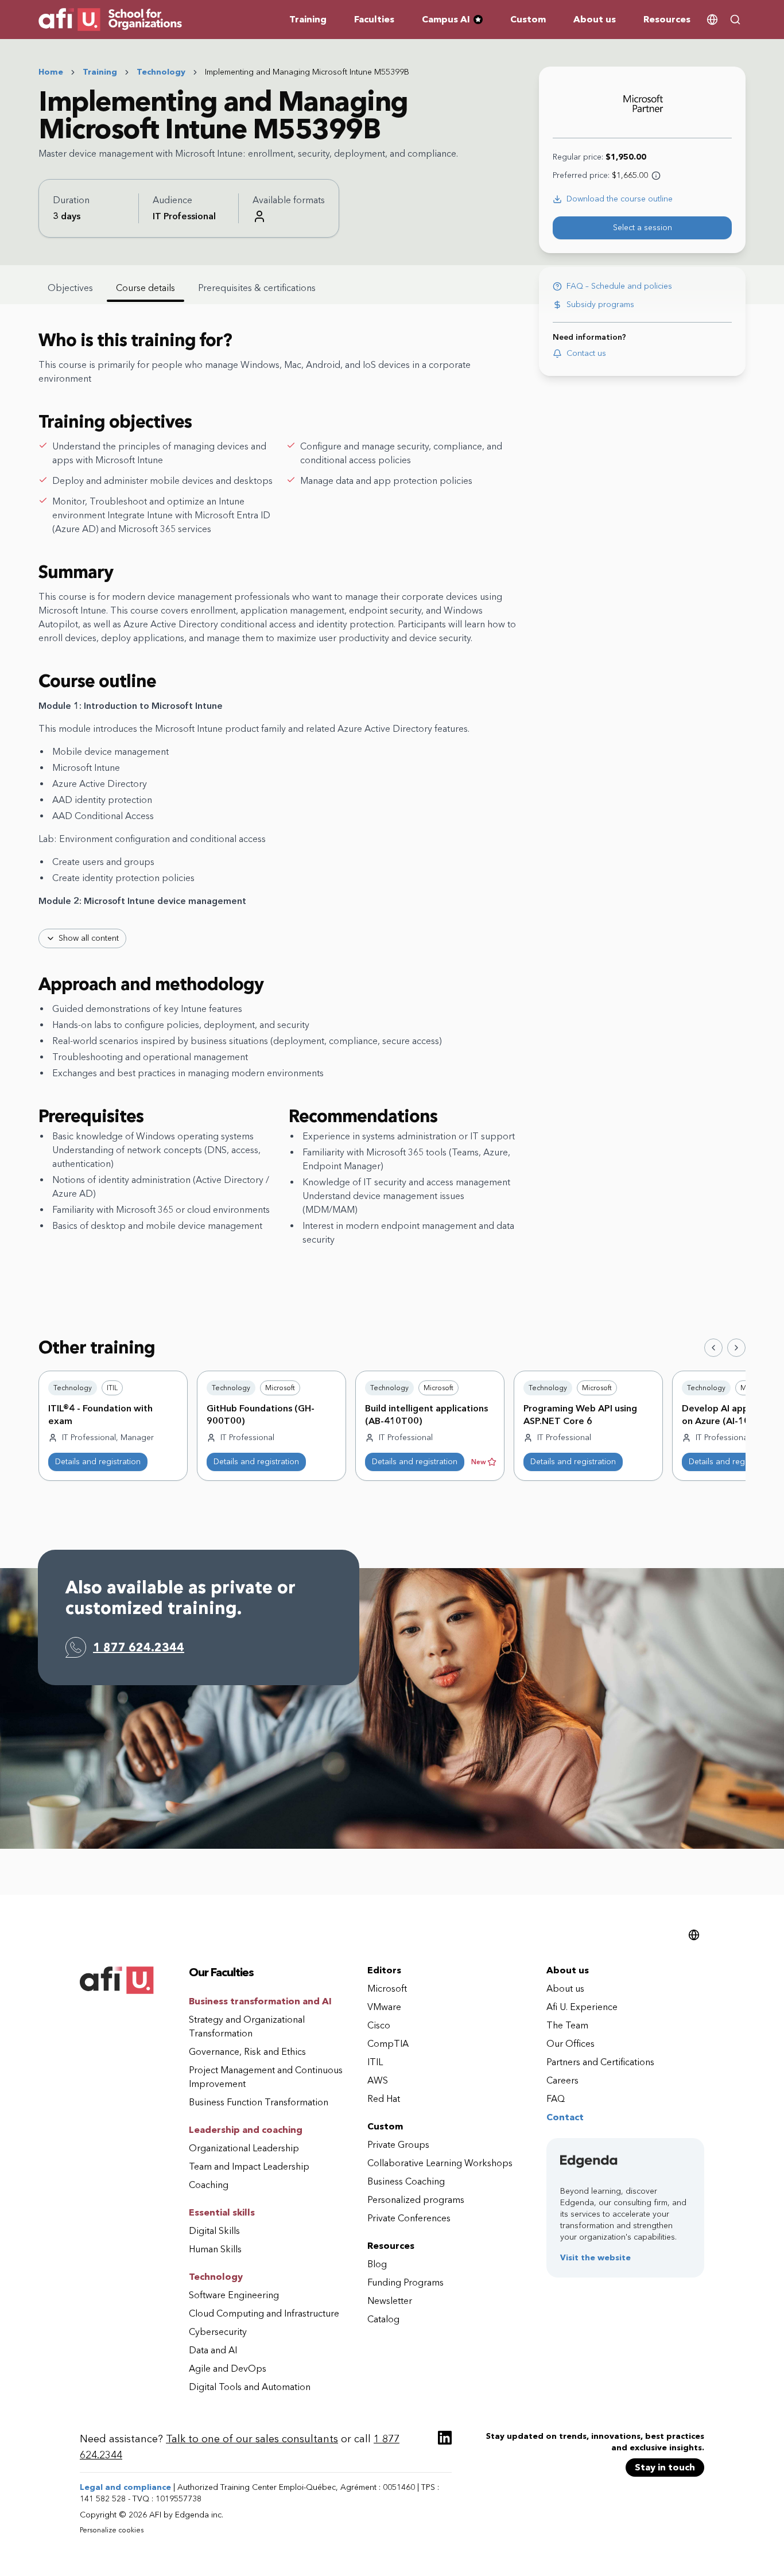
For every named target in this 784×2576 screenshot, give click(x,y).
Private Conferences (409, 2218)
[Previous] (713, 1348)
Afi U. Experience (582, 2007)
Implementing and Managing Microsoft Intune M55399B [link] (307, 72)
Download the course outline (620, 199)
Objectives (70, 288)
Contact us (586, 353)
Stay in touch (665, 2467)
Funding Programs (405, 2282)
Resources (667, 19)
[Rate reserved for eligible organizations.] (656, 176)
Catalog (383, 2319)
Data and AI (213, 2350)
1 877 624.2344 (139, 1647)
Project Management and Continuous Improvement (266, 2077)
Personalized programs (416, 2200)
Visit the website (595, 2258)
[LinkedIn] (445, 2438)
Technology (161, 72)
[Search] (735, 20)
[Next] (736, 1348)
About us (595, 19)
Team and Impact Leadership (249, 2166)
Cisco (379, 2025)
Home (51, 72)
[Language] (712, 20)
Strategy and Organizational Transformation (247, 2026)
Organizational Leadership (244, 2148)
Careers (562, 2080)
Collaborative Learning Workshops (440, 2163)
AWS (378, 2080)
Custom (528, 19)
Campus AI (457, 20)
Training (308, 19)
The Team (567, 2025)
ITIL (375, 2062)
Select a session (643, 228)
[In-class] (259, 216)
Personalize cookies (112, 2530)
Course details (145, 288)
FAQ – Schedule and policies (619, 286)
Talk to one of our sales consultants (252, 2439)
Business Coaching (406, 2181)
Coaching (209, 2185)
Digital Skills (214, 2231)
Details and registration (98, 1462)
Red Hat (384, 2099)
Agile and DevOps (228, 2369)
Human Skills (215, 2249)
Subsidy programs (600, 304)
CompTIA (388, 2044)
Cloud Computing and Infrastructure (264, 2313)
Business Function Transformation (259, 2102)
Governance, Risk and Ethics (247, 2052)
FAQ (556, 2099)
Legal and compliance (125, 2487)
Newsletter (390, 2301)
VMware (384, 2007)
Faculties (374, 19)
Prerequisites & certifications (257, 288)
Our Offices (570, 2044)
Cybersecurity (218, 2332)
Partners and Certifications (600, 2062)
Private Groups (398, 2145)
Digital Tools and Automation (250, 2387)
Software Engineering (234, 2295)
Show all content (89, 938)
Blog (377, 2264)
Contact (565, 2117)
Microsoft (387, 1989)
